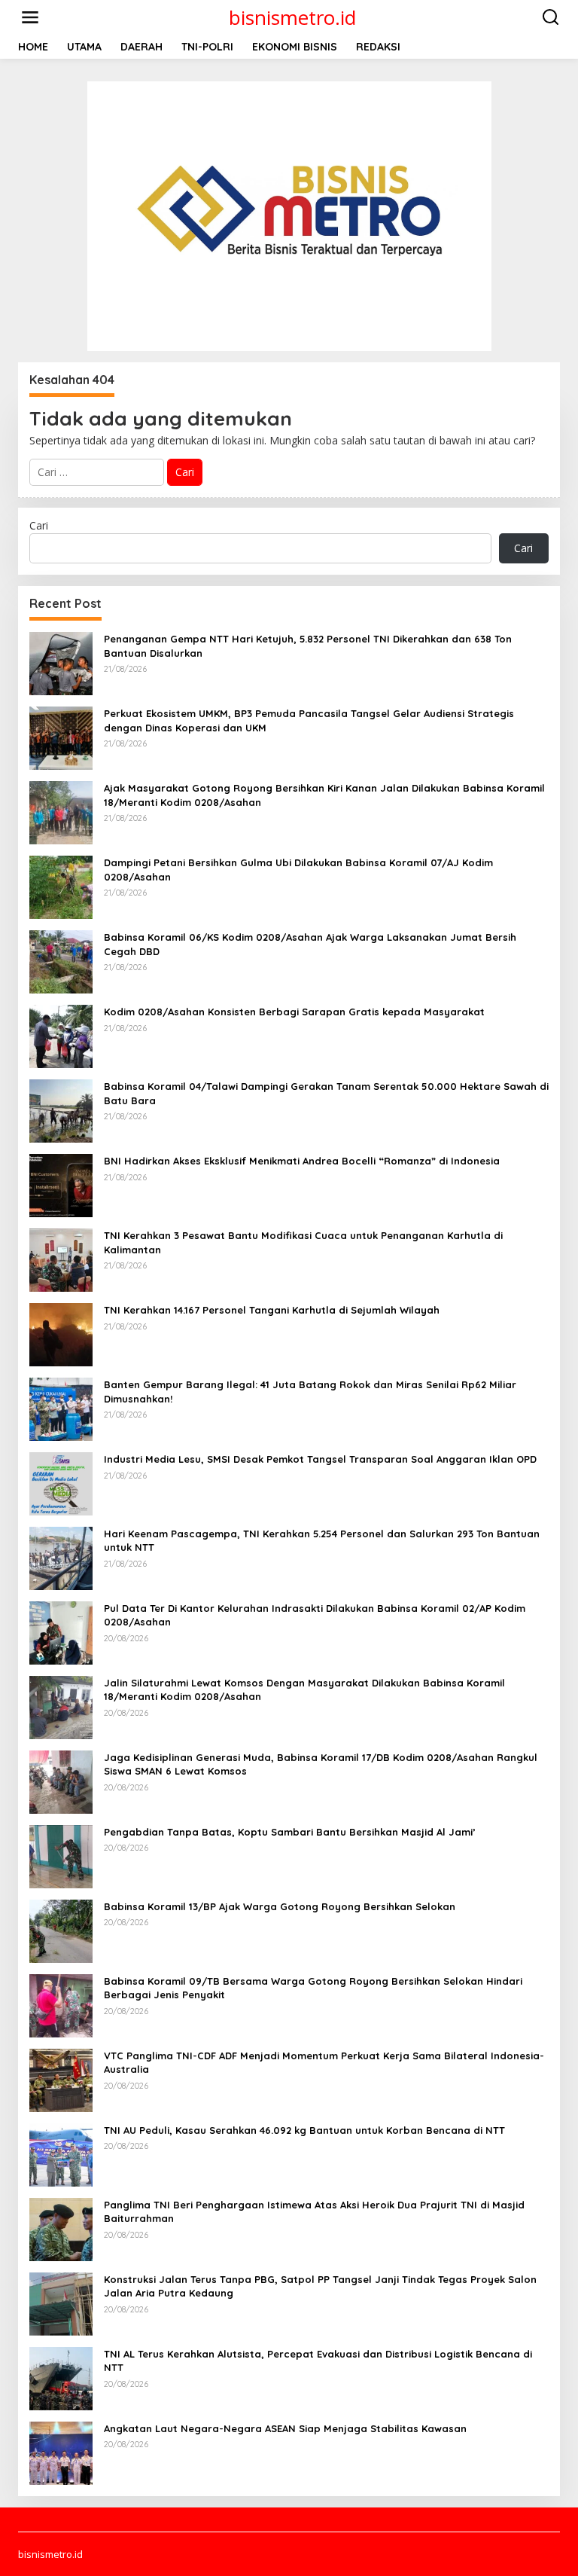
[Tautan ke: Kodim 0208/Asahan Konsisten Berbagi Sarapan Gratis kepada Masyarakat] (61, 1035)
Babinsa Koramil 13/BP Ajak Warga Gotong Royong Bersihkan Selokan (280, 1906)
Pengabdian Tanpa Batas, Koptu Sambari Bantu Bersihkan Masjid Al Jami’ (290, 1832)
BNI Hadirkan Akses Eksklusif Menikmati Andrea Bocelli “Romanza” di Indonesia (302, 1161)
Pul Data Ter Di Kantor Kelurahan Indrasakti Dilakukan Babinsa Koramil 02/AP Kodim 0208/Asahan (315, 1615)
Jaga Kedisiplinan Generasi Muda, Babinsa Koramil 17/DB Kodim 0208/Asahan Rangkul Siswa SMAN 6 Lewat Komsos (321, 1764)
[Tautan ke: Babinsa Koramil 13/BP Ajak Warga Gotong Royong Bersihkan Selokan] (61, 1930)
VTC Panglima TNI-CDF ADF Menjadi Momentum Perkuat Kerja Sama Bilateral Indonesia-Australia (324, 2062)
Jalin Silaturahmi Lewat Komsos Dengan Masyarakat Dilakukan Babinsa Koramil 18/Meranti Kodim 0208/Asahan (304, 1689)
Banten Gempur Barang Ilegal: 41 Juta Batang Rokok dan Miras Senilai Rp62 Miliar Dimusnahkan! (310, 1391)
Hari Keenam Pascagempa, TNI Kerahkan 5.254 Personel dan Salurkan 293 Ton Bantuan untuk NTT (322, 1540)
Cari (39, 525)
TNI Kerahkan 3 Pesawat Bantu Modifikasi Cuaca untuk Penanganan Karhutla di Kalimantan (303, 1242)
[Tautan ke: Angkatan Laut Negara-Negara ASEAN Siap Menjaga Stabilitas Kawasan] (61, 2452)
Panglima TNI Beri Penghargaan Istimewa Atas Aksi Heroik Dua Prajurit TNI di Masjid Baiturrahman (314, 2211)
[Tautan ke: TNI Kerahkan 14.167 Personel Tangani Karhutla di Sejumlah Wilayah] (61, 1334)
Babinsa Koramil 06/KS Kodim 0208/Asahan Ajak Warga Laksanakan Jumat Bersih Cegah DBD (310, 944)
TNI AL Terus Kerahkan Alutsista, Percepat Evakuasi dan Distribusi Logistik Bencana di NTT (318, 2361)
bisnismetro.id (292, 17)
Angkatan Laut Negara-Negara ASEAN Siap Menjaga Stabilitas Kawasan (287, 2428)
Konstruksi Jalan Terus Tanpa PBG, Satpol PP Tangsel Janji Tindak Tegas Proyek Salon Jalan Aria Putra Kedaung (320, 2286)
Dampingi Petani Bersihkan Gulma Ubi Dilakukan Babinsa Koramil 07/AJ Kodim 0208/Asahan (298, 869)
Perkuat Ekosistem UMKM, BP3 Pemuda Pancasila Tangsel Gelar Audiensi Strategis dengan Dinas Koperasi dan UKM (309, 720)
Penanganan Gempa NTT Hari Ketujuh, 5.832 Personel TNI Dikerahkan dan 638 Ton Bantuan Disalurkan (308, 646)
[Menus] (30, 17)
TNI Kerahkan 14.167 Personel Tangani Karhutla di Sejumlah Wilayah (272, 1310)
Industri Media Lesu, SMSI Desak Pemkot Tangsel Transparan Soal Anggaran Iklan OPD (320, 1459)
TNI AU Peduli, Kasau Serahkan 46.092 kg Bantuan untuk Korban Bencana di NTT (304, 2130)
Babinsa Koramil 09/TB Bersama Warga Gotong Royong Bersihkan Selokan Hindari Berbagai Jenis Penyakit (313, 1988)
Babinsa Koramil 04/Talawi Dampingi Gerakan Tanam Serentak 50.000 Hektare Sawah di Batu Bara (326, 1093)
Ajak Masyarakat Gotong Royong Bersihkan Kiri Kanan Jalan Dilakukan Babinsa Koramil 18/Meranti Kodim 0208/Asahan (324, 795)
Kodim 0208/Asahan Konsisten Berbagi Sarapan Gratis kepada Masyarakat (294, 1012)
